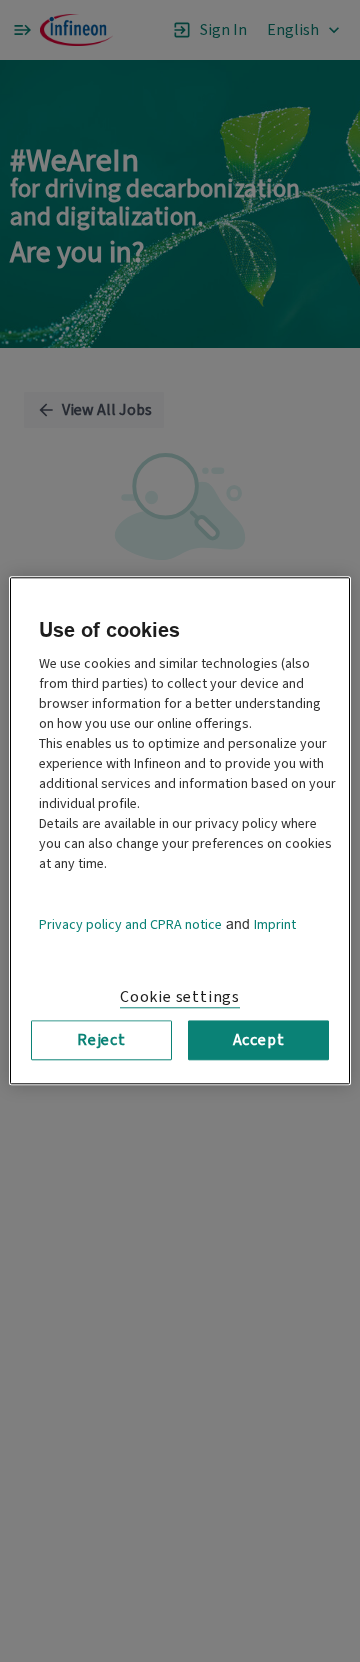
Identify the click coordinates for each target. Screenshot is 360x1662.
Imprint (275, 925)
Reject (101, 1040)
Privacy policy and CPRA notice (130, 925)
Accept (259, 1040)
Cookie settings (180, 997)
